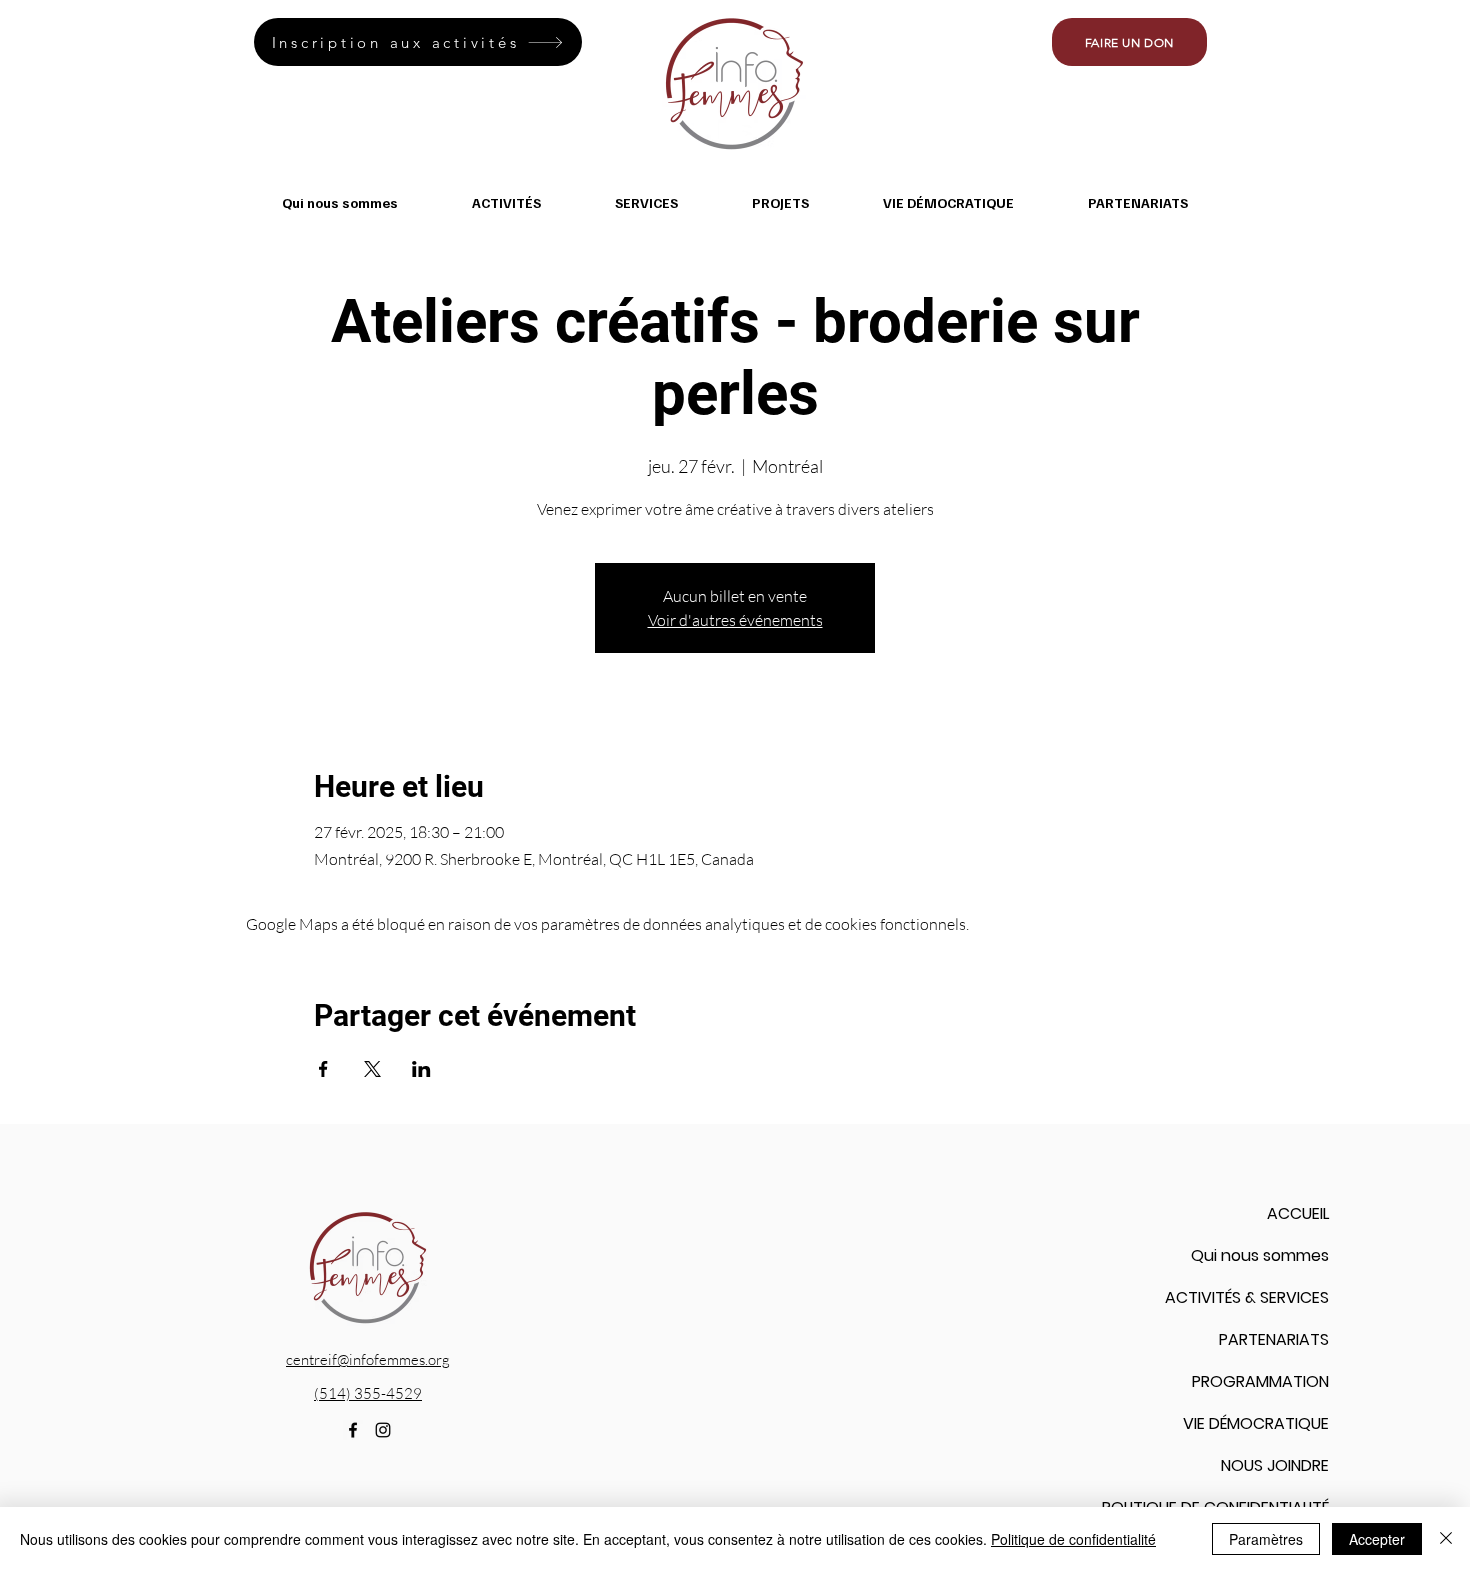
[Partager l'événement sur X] (372, 1069)
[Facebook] (353, 1430)
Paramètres (1266, 1539)
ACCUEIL (1298, 1213)
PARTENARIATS (1274, 1339)
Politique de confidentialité (1073, 1539)
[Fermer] (1446, 1539)
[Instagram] (383, 1430)
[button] (506, 202)
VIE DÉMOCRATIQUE (1256, 1423)
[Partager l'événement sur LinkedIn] (421, 1069)
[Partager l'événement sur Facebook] (323, 1069)
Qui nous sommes (1260, 1255)
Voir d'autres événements (735, 620)
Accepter (1377, 1539)
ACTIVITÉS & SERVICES (1247, 1297)
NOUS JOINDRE (1275, 1465)
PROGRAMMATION (1260, 1381)
